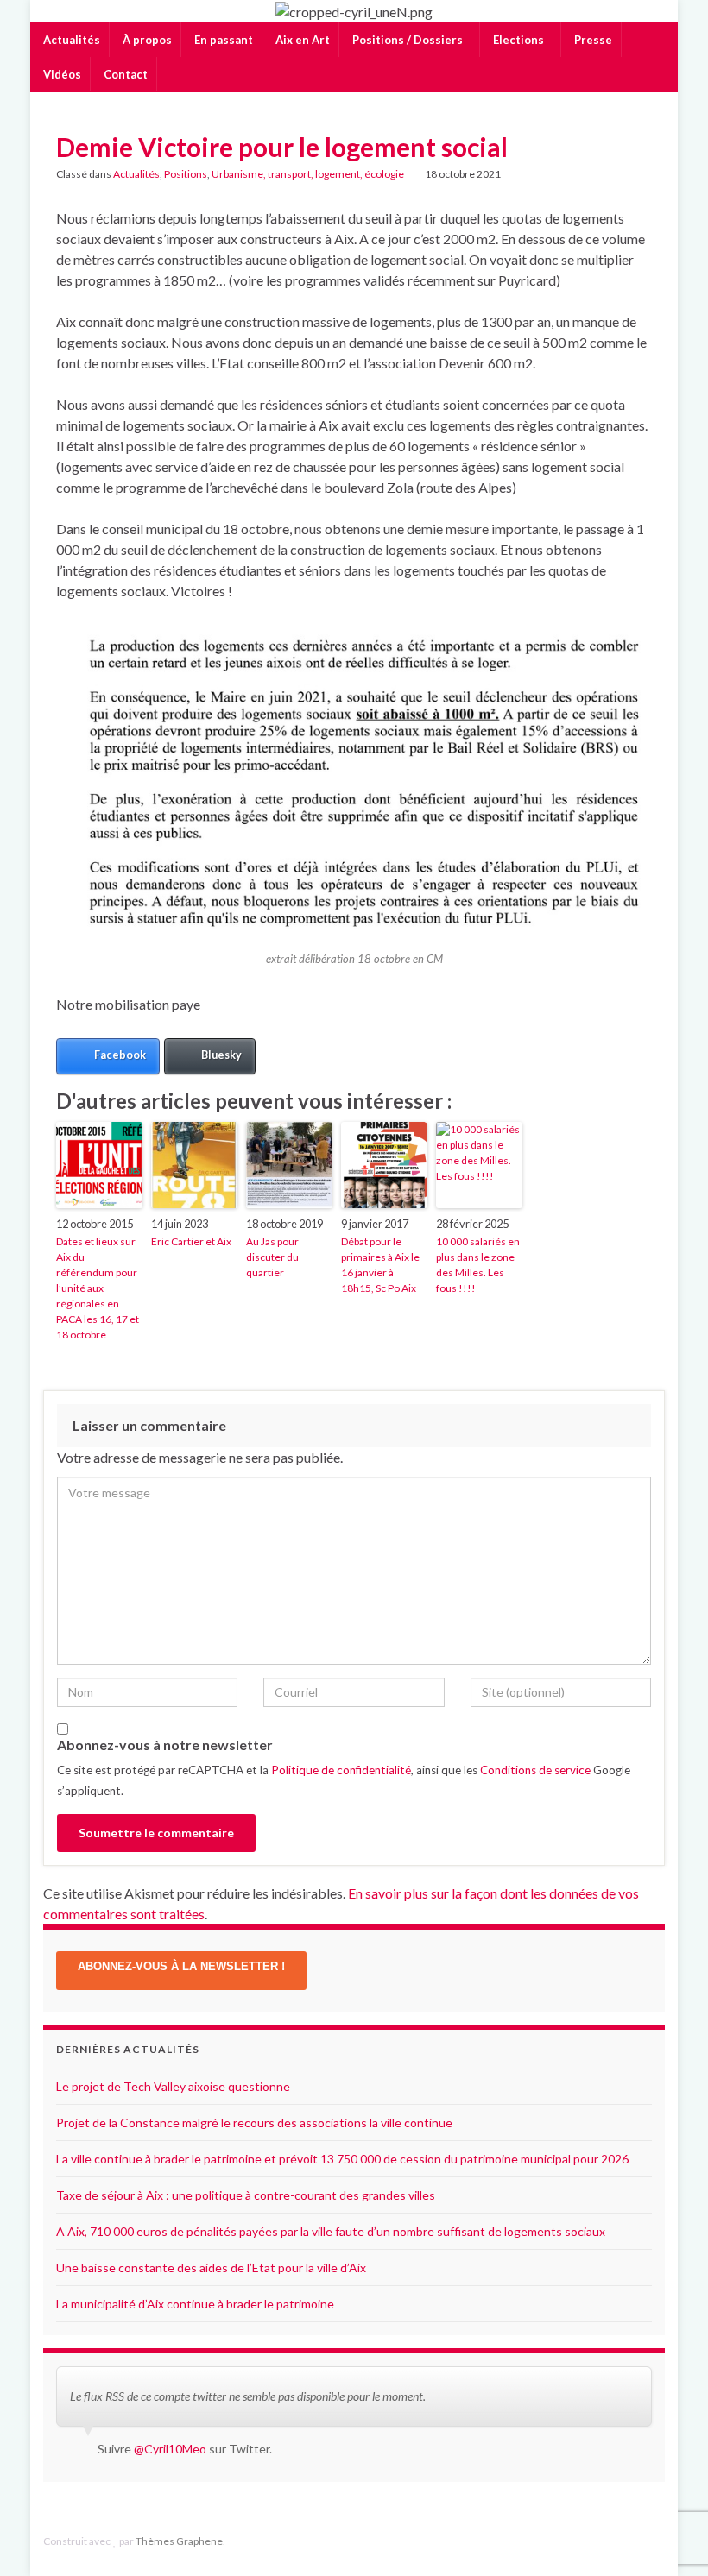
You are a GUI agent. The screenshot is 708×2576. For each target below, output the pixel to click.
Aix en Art (301, 40)
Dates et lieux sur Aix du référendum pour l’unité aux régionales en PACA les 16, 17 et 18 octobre (98, 1288)
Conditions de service (535, 1770)
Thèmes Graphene (179, 2541)
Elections (518, 40)
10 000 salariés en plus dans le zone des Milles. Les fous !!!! (478, 1265)
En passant (222, 40)
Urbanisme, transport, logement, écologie (308, 174)
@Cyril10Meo (170, 2449)
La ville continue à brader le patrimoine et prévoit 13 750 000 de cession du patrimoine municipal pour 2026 (342, 2159)
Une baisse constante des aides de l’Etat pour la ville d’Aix (211, 2267)
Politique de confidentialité (341, 1770)
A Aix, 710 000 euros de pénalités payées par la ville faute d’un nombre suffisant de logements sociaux (331, 2231)
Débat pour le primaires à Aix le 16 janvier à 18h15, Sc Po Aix (380, 1265)
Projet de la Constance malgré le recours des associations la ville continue (254, 2123)
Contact (124, 74)
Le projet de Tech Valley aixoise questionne (173, 2086)
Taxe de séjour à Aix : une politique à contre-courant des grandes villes (246, 2195)
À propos (146, 40)
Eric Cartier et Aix (191, 1241)
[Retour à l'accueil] (354, 11)
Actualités (70, 40)
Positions (186, 174)
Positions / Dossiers (408, 40)
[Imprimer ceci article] (638, 176)
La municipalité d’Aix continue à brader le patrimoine (195, 2304)
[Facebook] (630, 2541)
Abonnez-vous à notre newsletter (165, 1745)
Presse (592, 40)
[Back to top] (669, 2537)
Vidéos (61, 74)
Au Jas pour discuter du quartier (272, 1257)
